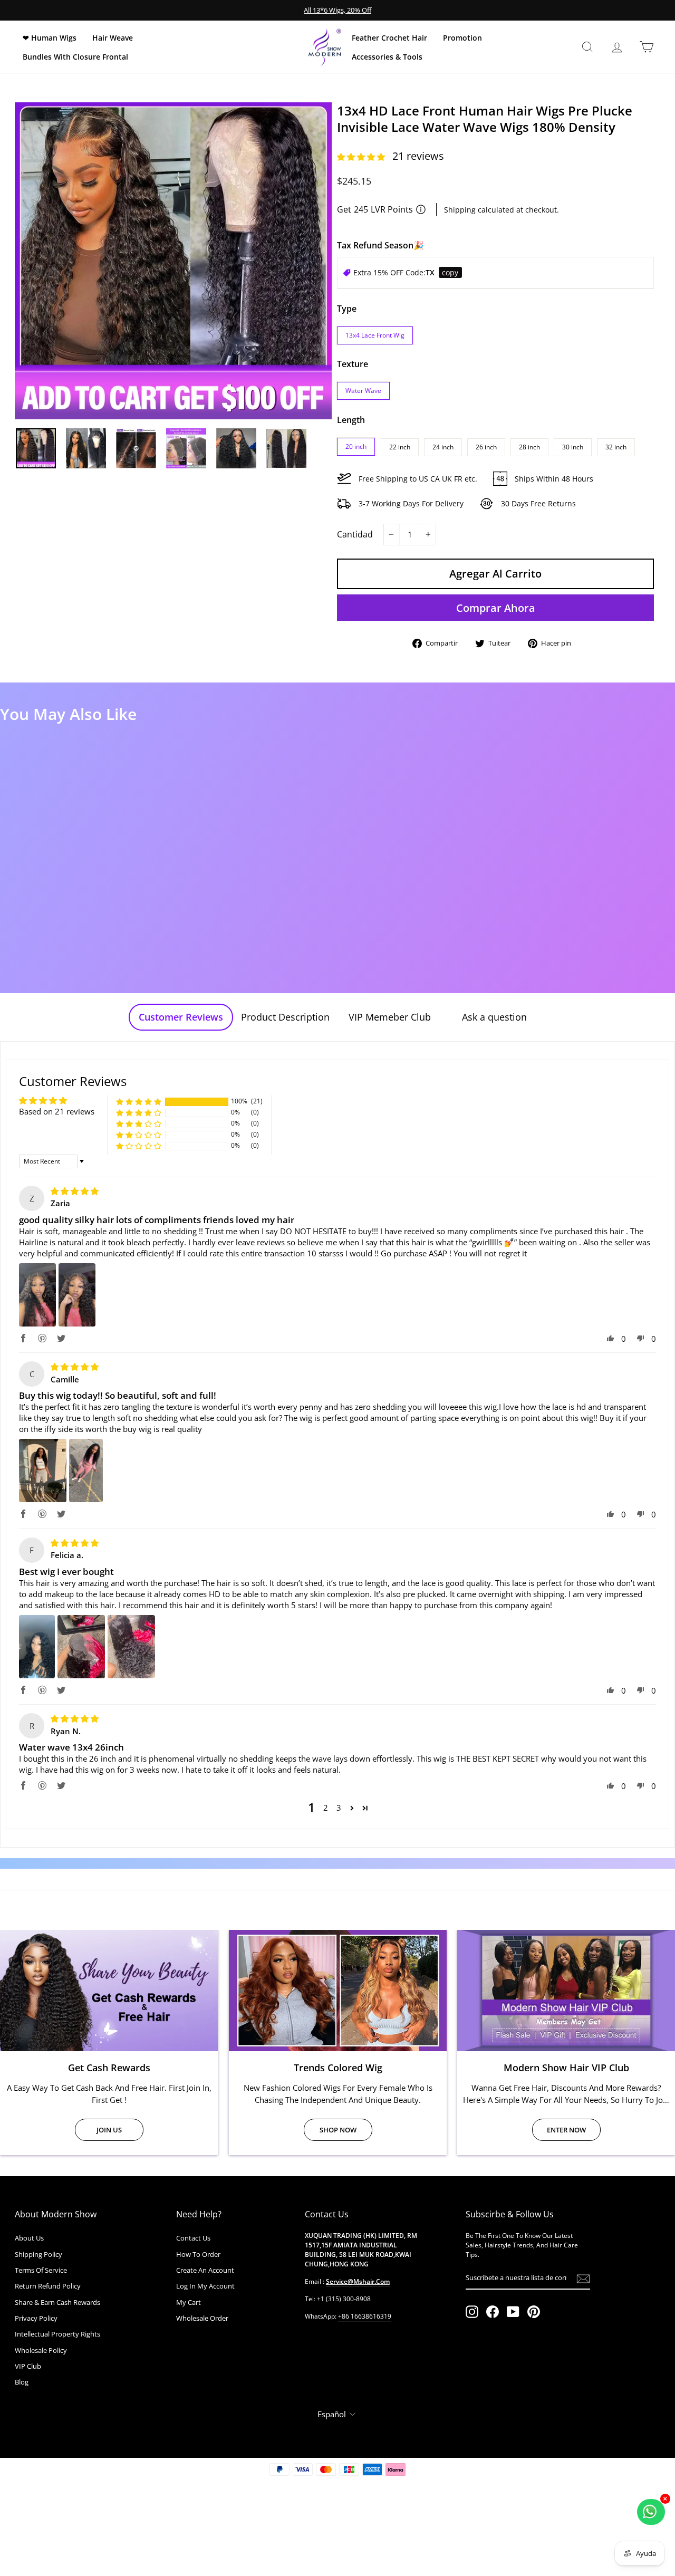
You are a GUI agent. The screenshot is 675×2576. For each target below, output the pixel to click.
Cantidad (355, 534)
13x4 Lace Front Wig (375, 335)
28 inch (529, 447)
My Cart (189, 2302)
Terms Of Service (41, 2270)
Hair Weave (113, 38)
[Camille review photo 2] (86, 1470)
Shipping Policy (38, 2254)
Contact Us (193, 2238)
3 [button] (339, 1808)
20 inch (356, 446)
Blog (22, 2382)
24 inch (443, 447)
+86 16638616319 (365, 2316)
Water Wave (363, 391)
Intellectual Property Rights (57, 2334)
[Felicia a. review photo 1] (37, 1647)
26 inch (486, 447)
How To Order (198, 2254)
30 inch (573, 447)
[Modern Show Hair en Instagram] (472, 2312)
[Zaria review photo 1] (37, 1295)
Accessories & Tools (387, 57)
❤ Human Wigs (50, 38)
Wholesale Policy (41, 2350)
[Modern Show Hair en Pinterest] (534, 2312)
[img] (75, 1191)
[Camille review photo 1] (43, 1470)
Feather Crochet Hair (389, 38)
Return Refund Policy (48, 2286)
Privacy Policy (36, 2318)
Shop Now (338, 2130)
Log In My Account (205, 2286)
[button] (362, 157)
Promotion (462, 38)
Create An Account (205, 2270)
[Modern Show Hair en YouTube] (513, 2312)
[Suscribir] (583, 2279)
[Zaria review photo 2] (77, 1295)
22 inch (400, 447)
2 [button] (326, 1808)
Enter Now (566, 2130)
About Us (29, 2238)
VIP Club (28, 2366)
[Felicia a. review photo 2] (81, 1647)
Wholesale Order (202, 2318)
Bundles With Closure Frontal (75, 57)
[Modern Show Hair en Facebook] (493, 2312)
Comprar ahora (496, 608)
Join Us (109, 2130)
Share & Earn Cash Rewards (57, 2302)
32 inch (616, 447)
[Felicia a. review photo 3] (131, 1647)
